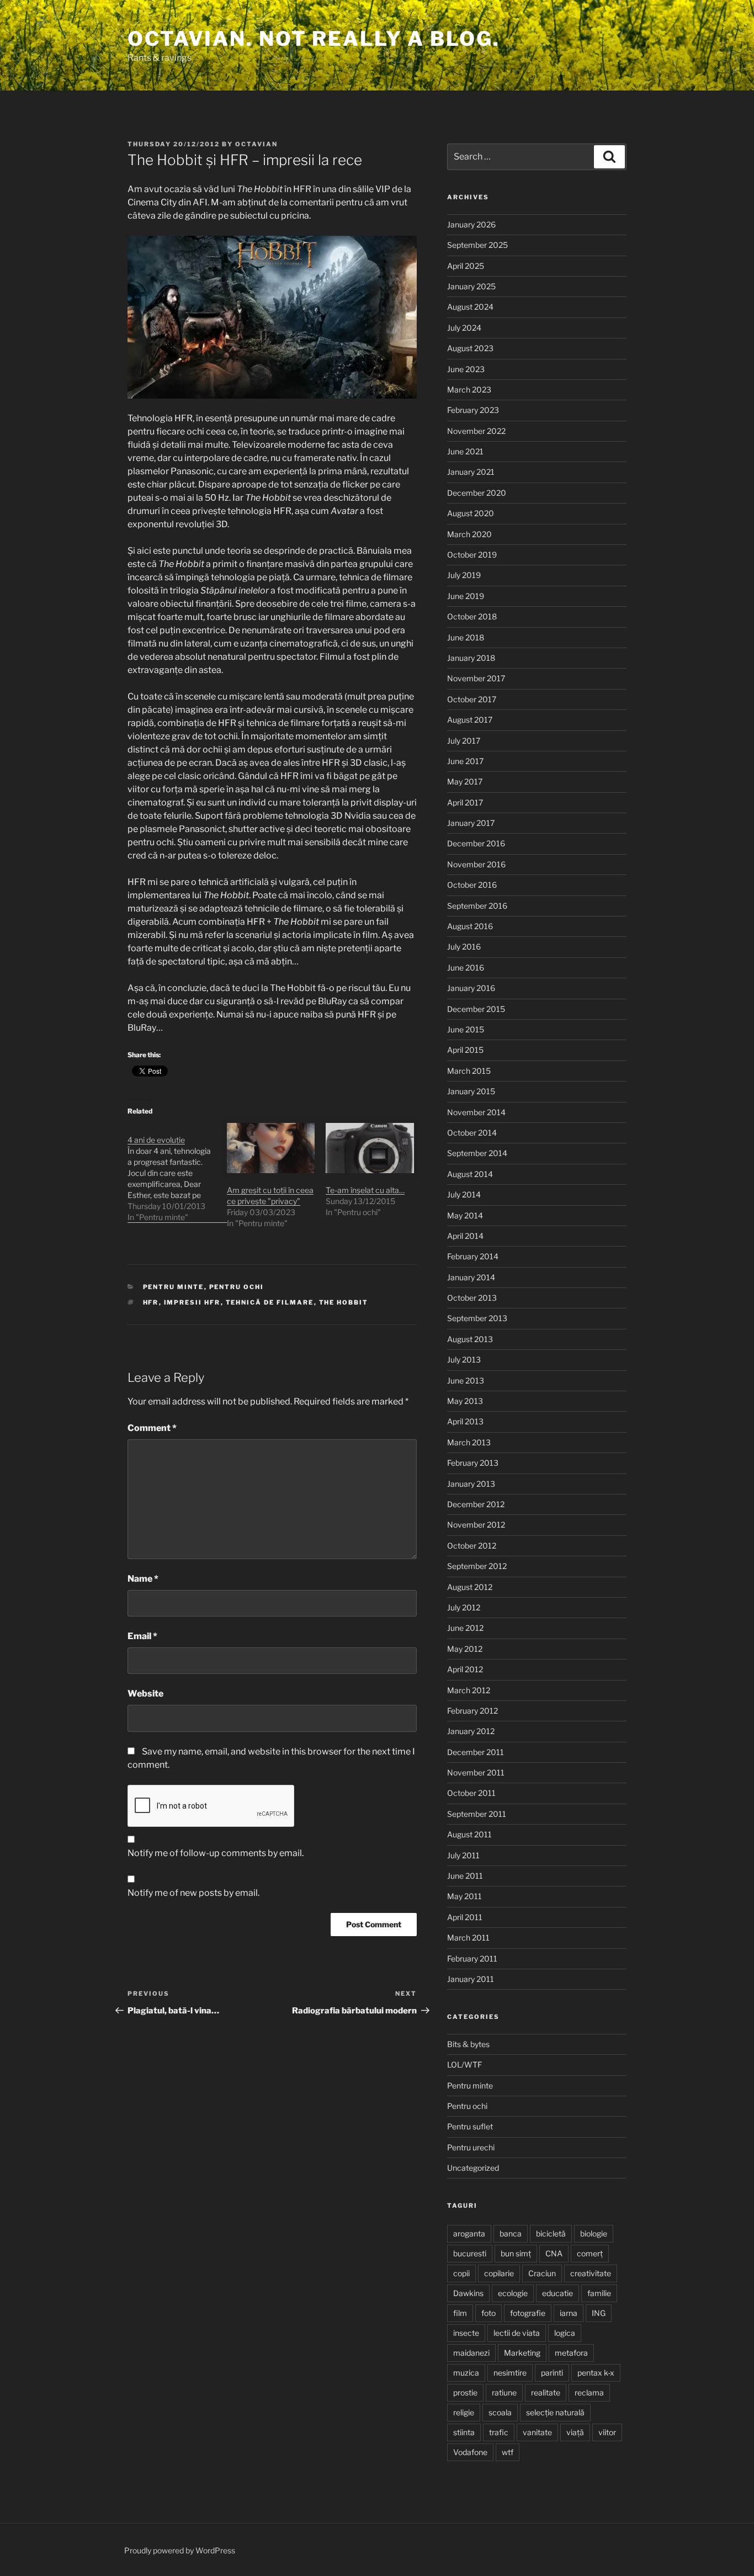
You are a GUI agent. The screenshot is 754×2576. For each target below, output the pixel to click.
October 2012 (472, 1546)
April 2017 (465, 802)
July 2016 (464, 947)
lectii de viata (517, 2333)
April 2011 (465, 1917)
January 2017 (471, 823)
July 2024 (464, 328)
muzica (466, 2373)
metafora (571, 2353)
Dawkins (468, 2293)
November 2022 (476, 431)
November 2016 (476, 864)
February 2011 (472, 1958)
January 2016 (471, 988)
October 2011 (471, 1793)
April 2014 (465, 1236)
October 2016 (472, 885)
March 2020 (469, 534)
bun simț (516, 2253)
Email (142, 1636)
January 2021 (471, 472)
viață (575, 2432)
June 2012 (465, 1628)
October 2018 (472, 616)
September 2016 (477, 906)
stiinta (464, 2432)
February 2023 (473, 410)
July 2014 (464, 1194)
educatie (557, 2293)
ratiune (504, 2392)
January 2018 (471, 658)
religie (464, 2412)
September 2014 (477, 1153)
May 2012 (465, 1649)
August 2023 (470, 348)
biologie (594, 2233)
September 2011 (477, 1814)
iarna (569, 2313)
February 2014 (473, 1256)
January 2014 (471, 1277)
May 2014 (465, 1215)
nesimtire (510, 2373)
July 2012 (464, 1607)
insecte (466, 2333)
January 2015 (471, 1091)
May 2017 (465, 781)
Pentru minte (174, 1287)
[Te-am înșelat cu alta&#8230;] (370, 1148)
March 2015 (469, 1071)
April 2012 (465, 1669)
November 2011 (476, 1772)
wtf (508, 2452)
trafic (499, 2432)
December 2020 (477, 493)
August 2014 (470, 1174)
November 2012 (476, 1525)
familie (599, 2293)
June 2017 (465, 761)
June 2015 (466, 1029)
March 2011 (468, 1938)
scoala (500, 2412)
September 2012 (477, 1566)
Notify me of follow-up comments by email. (216, 1853)
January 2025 (471, 286)
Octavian (256, 144)
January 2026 (471, 224)
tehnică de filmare (270, 1302)
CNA (554, 2253)
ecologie (513, 2293)
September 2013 (477, 1318)
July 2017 (464, 741)
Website (145, 1694)
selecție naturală (555, 2412)
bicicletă (551, 2233)
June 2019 (466, 596)
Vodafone (470, 2452)
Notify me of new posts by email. (193, 1893)
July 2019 (464, 575)
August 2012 (470, 1587)
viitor (607, 2432)
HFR (151, 1302)
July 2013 (464, 1359)
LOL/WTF (464, 2064)
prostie (465, 2392)
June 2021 (465, 451)
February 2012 (472, 1711)
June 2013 (466, 1380)
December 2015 (476, 1009)
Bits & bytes (468, 2044)
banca (511, 2233)
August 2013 (470, 1339)
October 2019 (472, 555)
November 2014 (476, 1112)
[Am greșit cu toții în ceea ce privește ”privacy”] (271, 1148)
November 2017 (476, 678)
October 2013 (472, 1298)
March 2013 (469, 1442)
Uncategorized (473, 2168)
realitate (546, 2392)
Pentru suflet (470, 2126)
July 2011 (463, 1855)
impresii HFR (192, 1302)
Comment (152, 1428)
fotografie (528, 2313)
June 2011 (465, 1876)
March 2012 (469, 1690)
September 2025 (477, 245)
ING (599, 2313)
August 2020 (471, 513)
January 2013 (471, 1484)
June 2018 (466, 637)
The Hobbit (344, 1302)
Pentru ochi (237, 1287)
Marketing (522, 2353)
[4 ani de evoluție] (177, 1173)
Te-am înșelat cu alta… (365, 1190)
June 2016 (466, 968)
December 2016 (476, 843)
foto (488, 2313)
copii (461, 2273)
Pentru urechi (471, 2147)
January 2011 (471, 1979)
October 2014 (472, 1133)
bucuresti (470, 2253)
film (460, 2313)
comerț (590, 2253)
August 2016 (470, 926)
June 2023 (466, 369)
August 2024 (470, 307)
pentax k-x (596, 2373)
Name (143, 1579)
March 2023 (469, 389)
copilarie (499, 2273)
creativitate (591, 2273)
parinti (552, 2373)
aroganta (469, 2233)
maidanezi (471, 2353)
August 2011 (469, 1834)
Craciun (542, 2273)
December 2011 (476, 1752)
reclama (589, 2392)
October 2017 (472, 699)
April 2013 (465, 1421)
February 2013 (473, 1463)
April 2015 (465, 1050)
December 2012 (476, 1504)
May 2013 (465, 1401)
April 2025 (466, 266)
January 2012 (471, 1731)
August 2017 (470, 720)
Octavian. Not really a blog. (314, 39)
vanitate (537, 2432)
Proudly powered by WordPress (180, 2550)
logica (565, 2333)
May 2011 (464, 1896)
